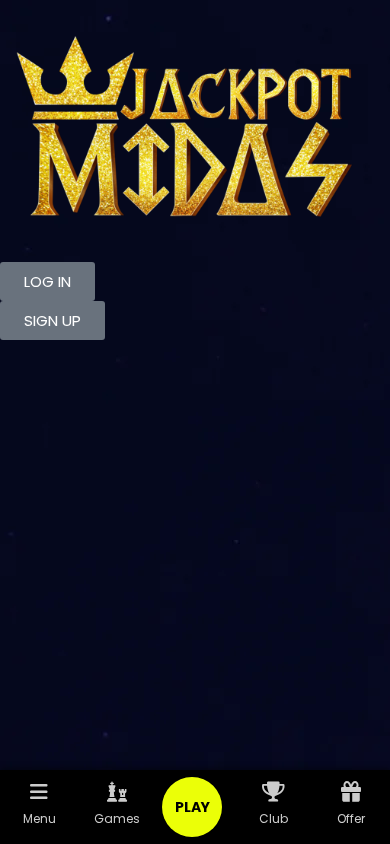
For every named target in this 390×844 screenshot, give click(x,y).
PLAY (192, 807)
